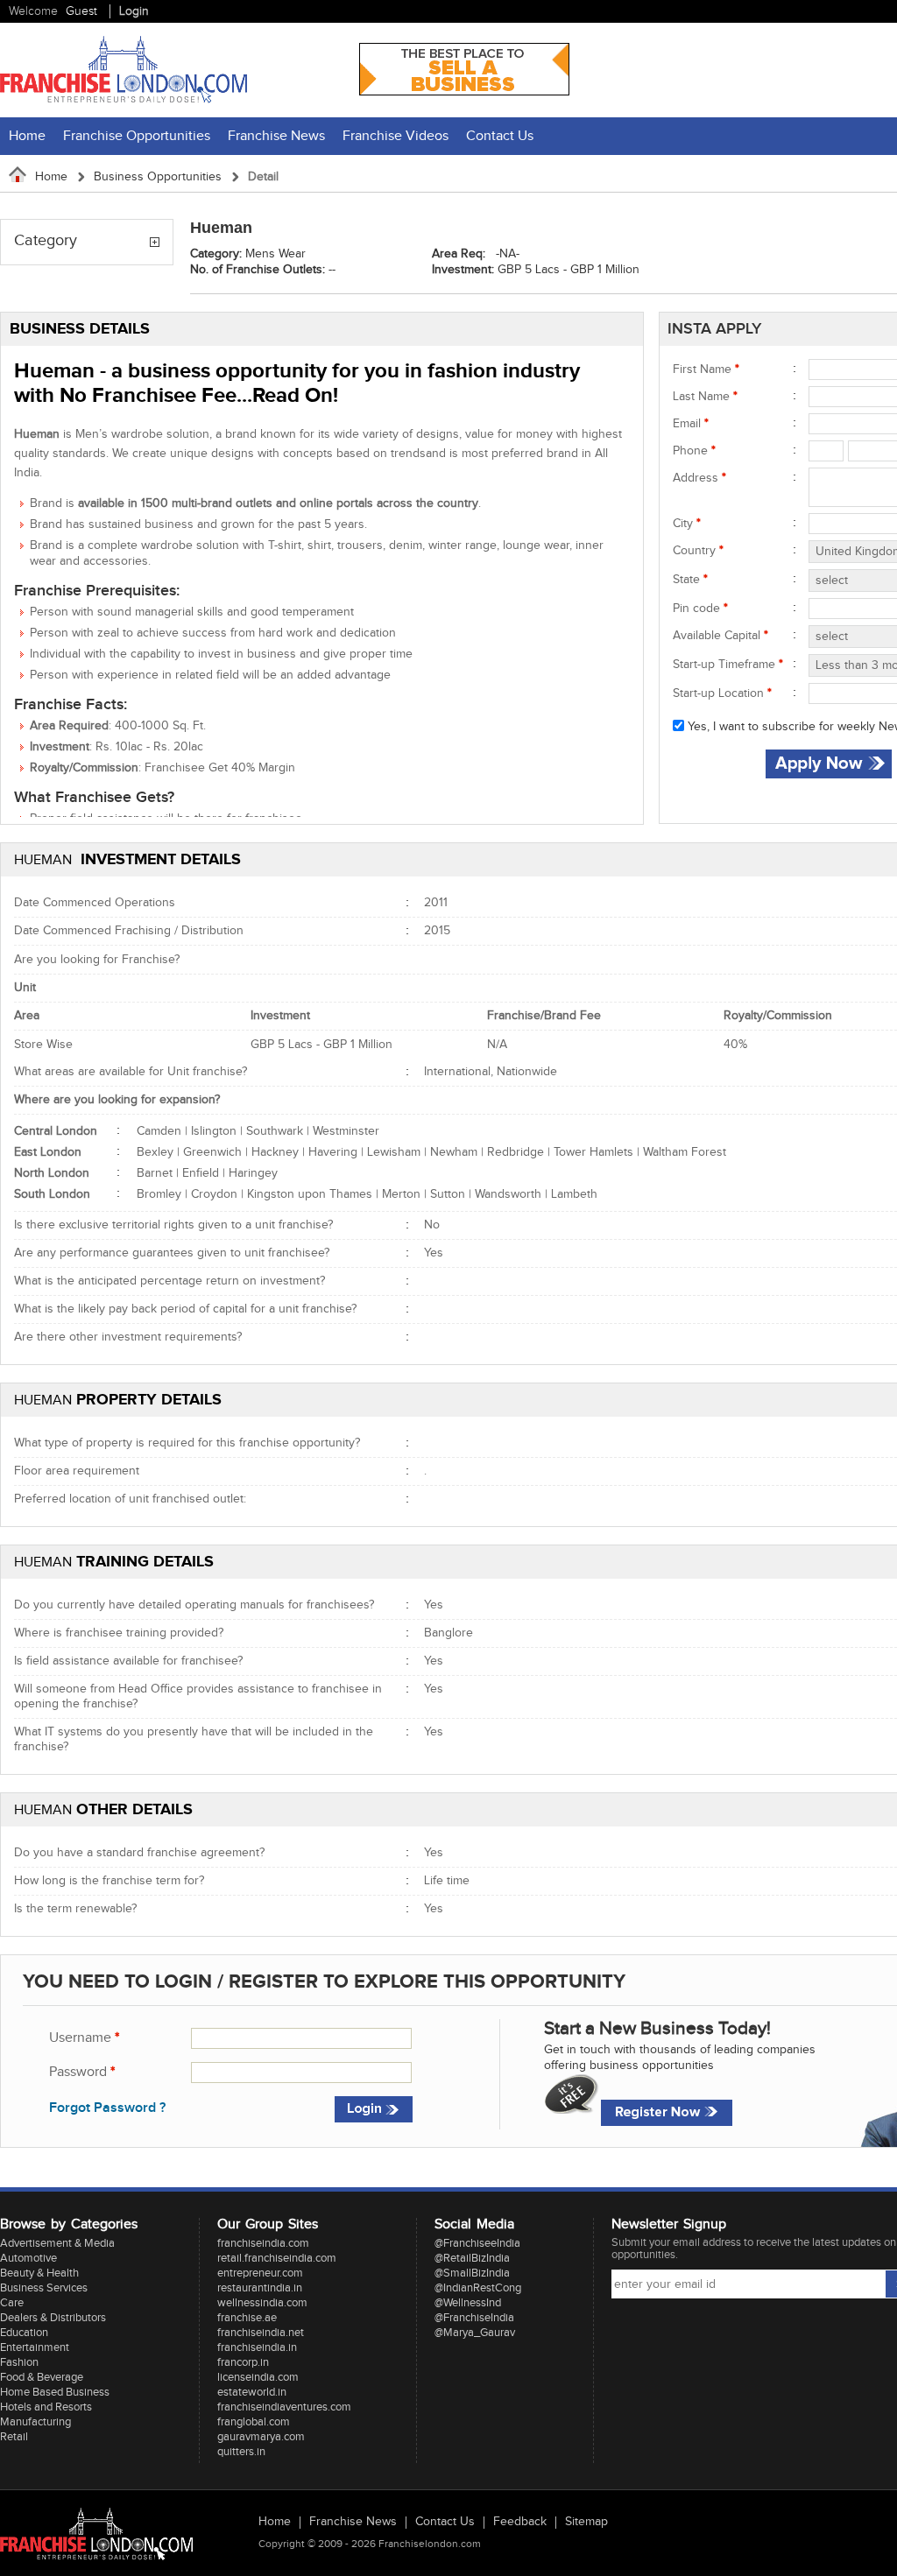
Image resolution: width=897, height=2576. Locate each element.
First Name (706, 370)
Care (12, 2303)
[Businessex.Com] (464, 92)
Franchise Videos (396, 136)
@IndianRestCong (478, 2288)
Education (24, 2333)
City (687, 524)
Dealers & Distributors (53, 2318)
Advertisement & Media (57, 2243)
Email (691, 424)
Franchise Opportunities (137, 136)
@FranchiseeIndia (477, 2243)
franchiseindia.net (261, 2333)
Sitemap (586, 2523)
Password (82, 2072)
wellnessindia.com (262, 2303)
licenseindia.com (258, 2377)
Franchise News (276, 136)
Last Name (705, 397)
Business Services (44, 2288)
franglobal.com (254, 2422)
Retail (14, 2437)
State (690, 580)
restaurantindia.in (260, 2288)
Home (27, 136)
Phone (694, 451)
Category (46, 241)
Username (84, 2038)
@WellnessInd (468, 2303)
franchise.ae (247, 2318)
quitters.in (241, 2452)
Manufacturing (35, 2422)
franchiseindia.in (257, 2347)
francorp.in (243, 2362)
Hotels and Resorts (46, 2407)
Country (698, 551)
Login (134, 11)
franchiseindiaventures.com (284, 2407)
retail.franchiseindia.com (277, 2258)
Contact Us (500, 136)
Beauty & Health (39, 2273)
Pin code (700, 609)
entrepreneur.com (260, 2273)
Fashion (19, 2362)
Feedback (520, 2523)
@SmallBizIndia (472, 2273)
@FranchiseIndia (474, 2318)
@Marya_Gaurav (475, 2333)
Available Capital (720, 636)
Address (699, 478)
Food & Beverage (42, 2377)
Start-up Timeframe (728, 665)
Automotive (28, 2258)
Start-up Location (722, 693)
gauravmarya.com (261, 2437)
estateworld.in (252, 2392)
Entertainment (35, 2347)
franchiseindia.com (263, 2243)
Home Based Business (55, 2392)
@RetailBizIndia (472, 2258)
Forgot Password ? (107, 2108)
